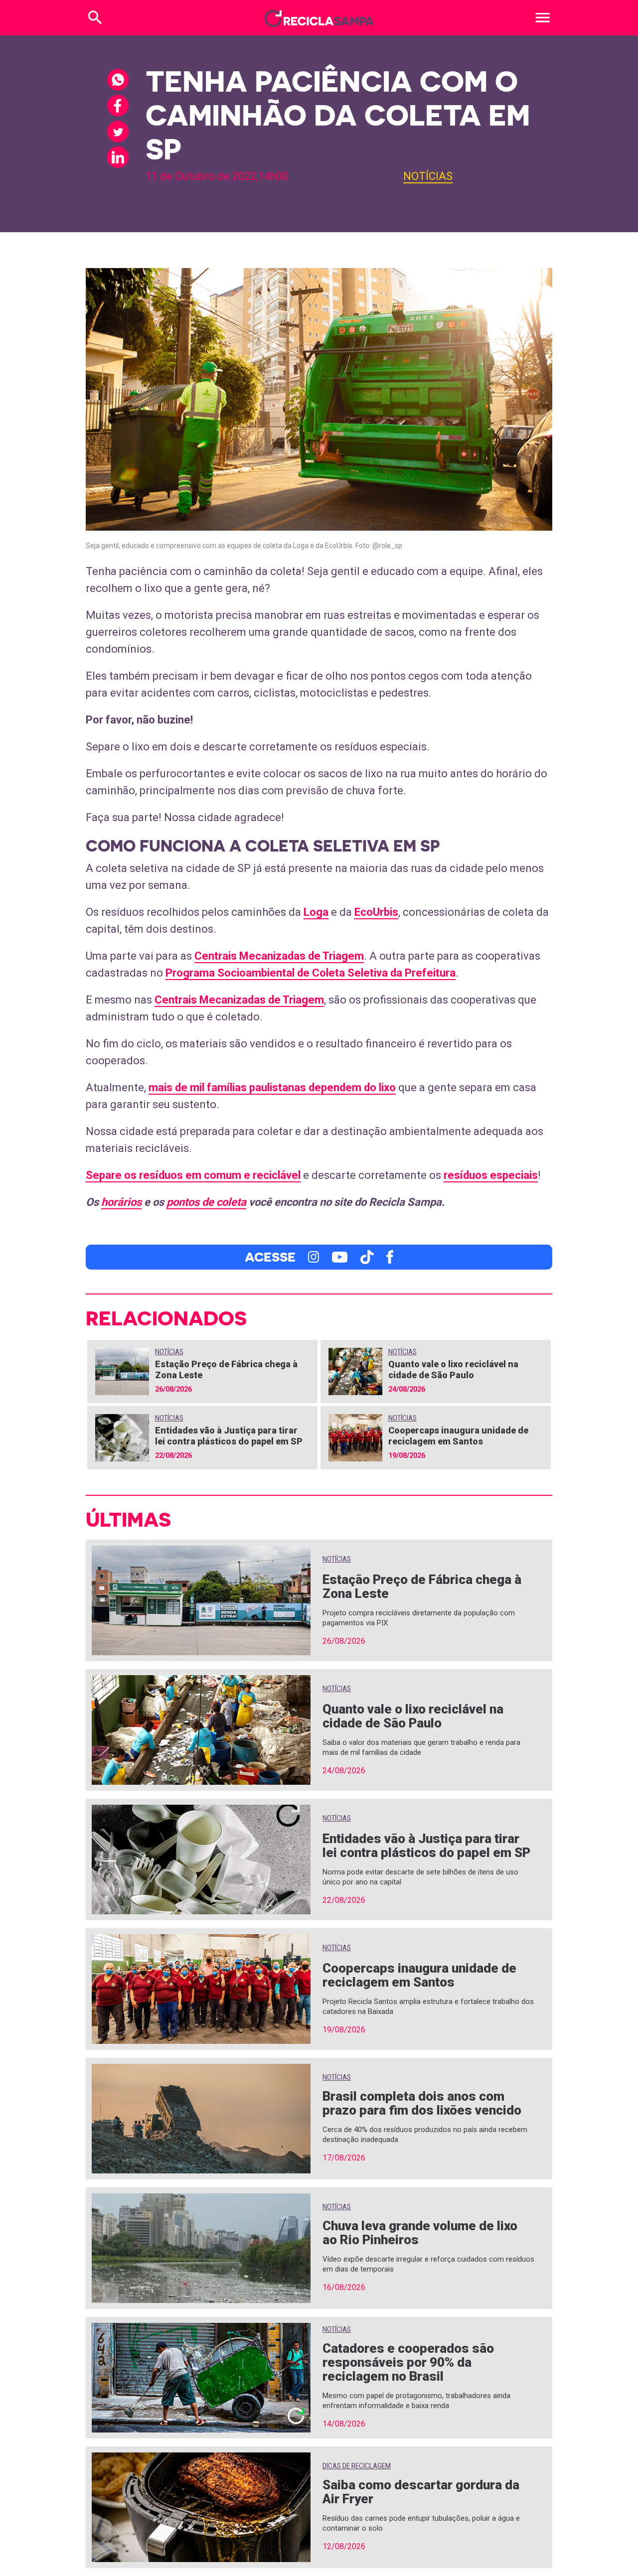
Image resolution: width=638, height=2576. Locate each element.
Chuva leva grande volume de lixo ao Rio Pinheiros (420, 2233)
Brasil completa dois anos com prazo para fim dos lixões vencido (422, 2103)
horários (121, 1202)
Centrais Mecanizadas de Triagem (279, 956)
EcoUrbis (376, 912)
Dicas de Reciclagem (357, 2466)
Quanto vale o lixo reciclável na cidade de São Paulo (453, 1369)
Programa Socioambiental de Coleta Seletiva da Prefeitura (311, 973)
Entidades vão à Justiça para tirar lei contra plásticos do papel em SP (229, 1436)
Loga (316, 912)
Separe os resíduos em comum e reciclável (193, 1175)
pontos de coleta (206, 1202)
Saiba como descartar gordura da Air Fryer (421, 2492)
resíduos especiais (491, 1175)
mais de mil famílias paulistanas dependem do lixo (272, 1087)
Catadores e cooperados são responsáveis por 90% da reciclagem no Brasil (408, 2362)
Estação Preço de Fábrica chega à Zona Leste (422, 1586)
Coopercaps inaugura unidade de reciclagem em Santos (458, 1436)
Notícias (428, 176)
